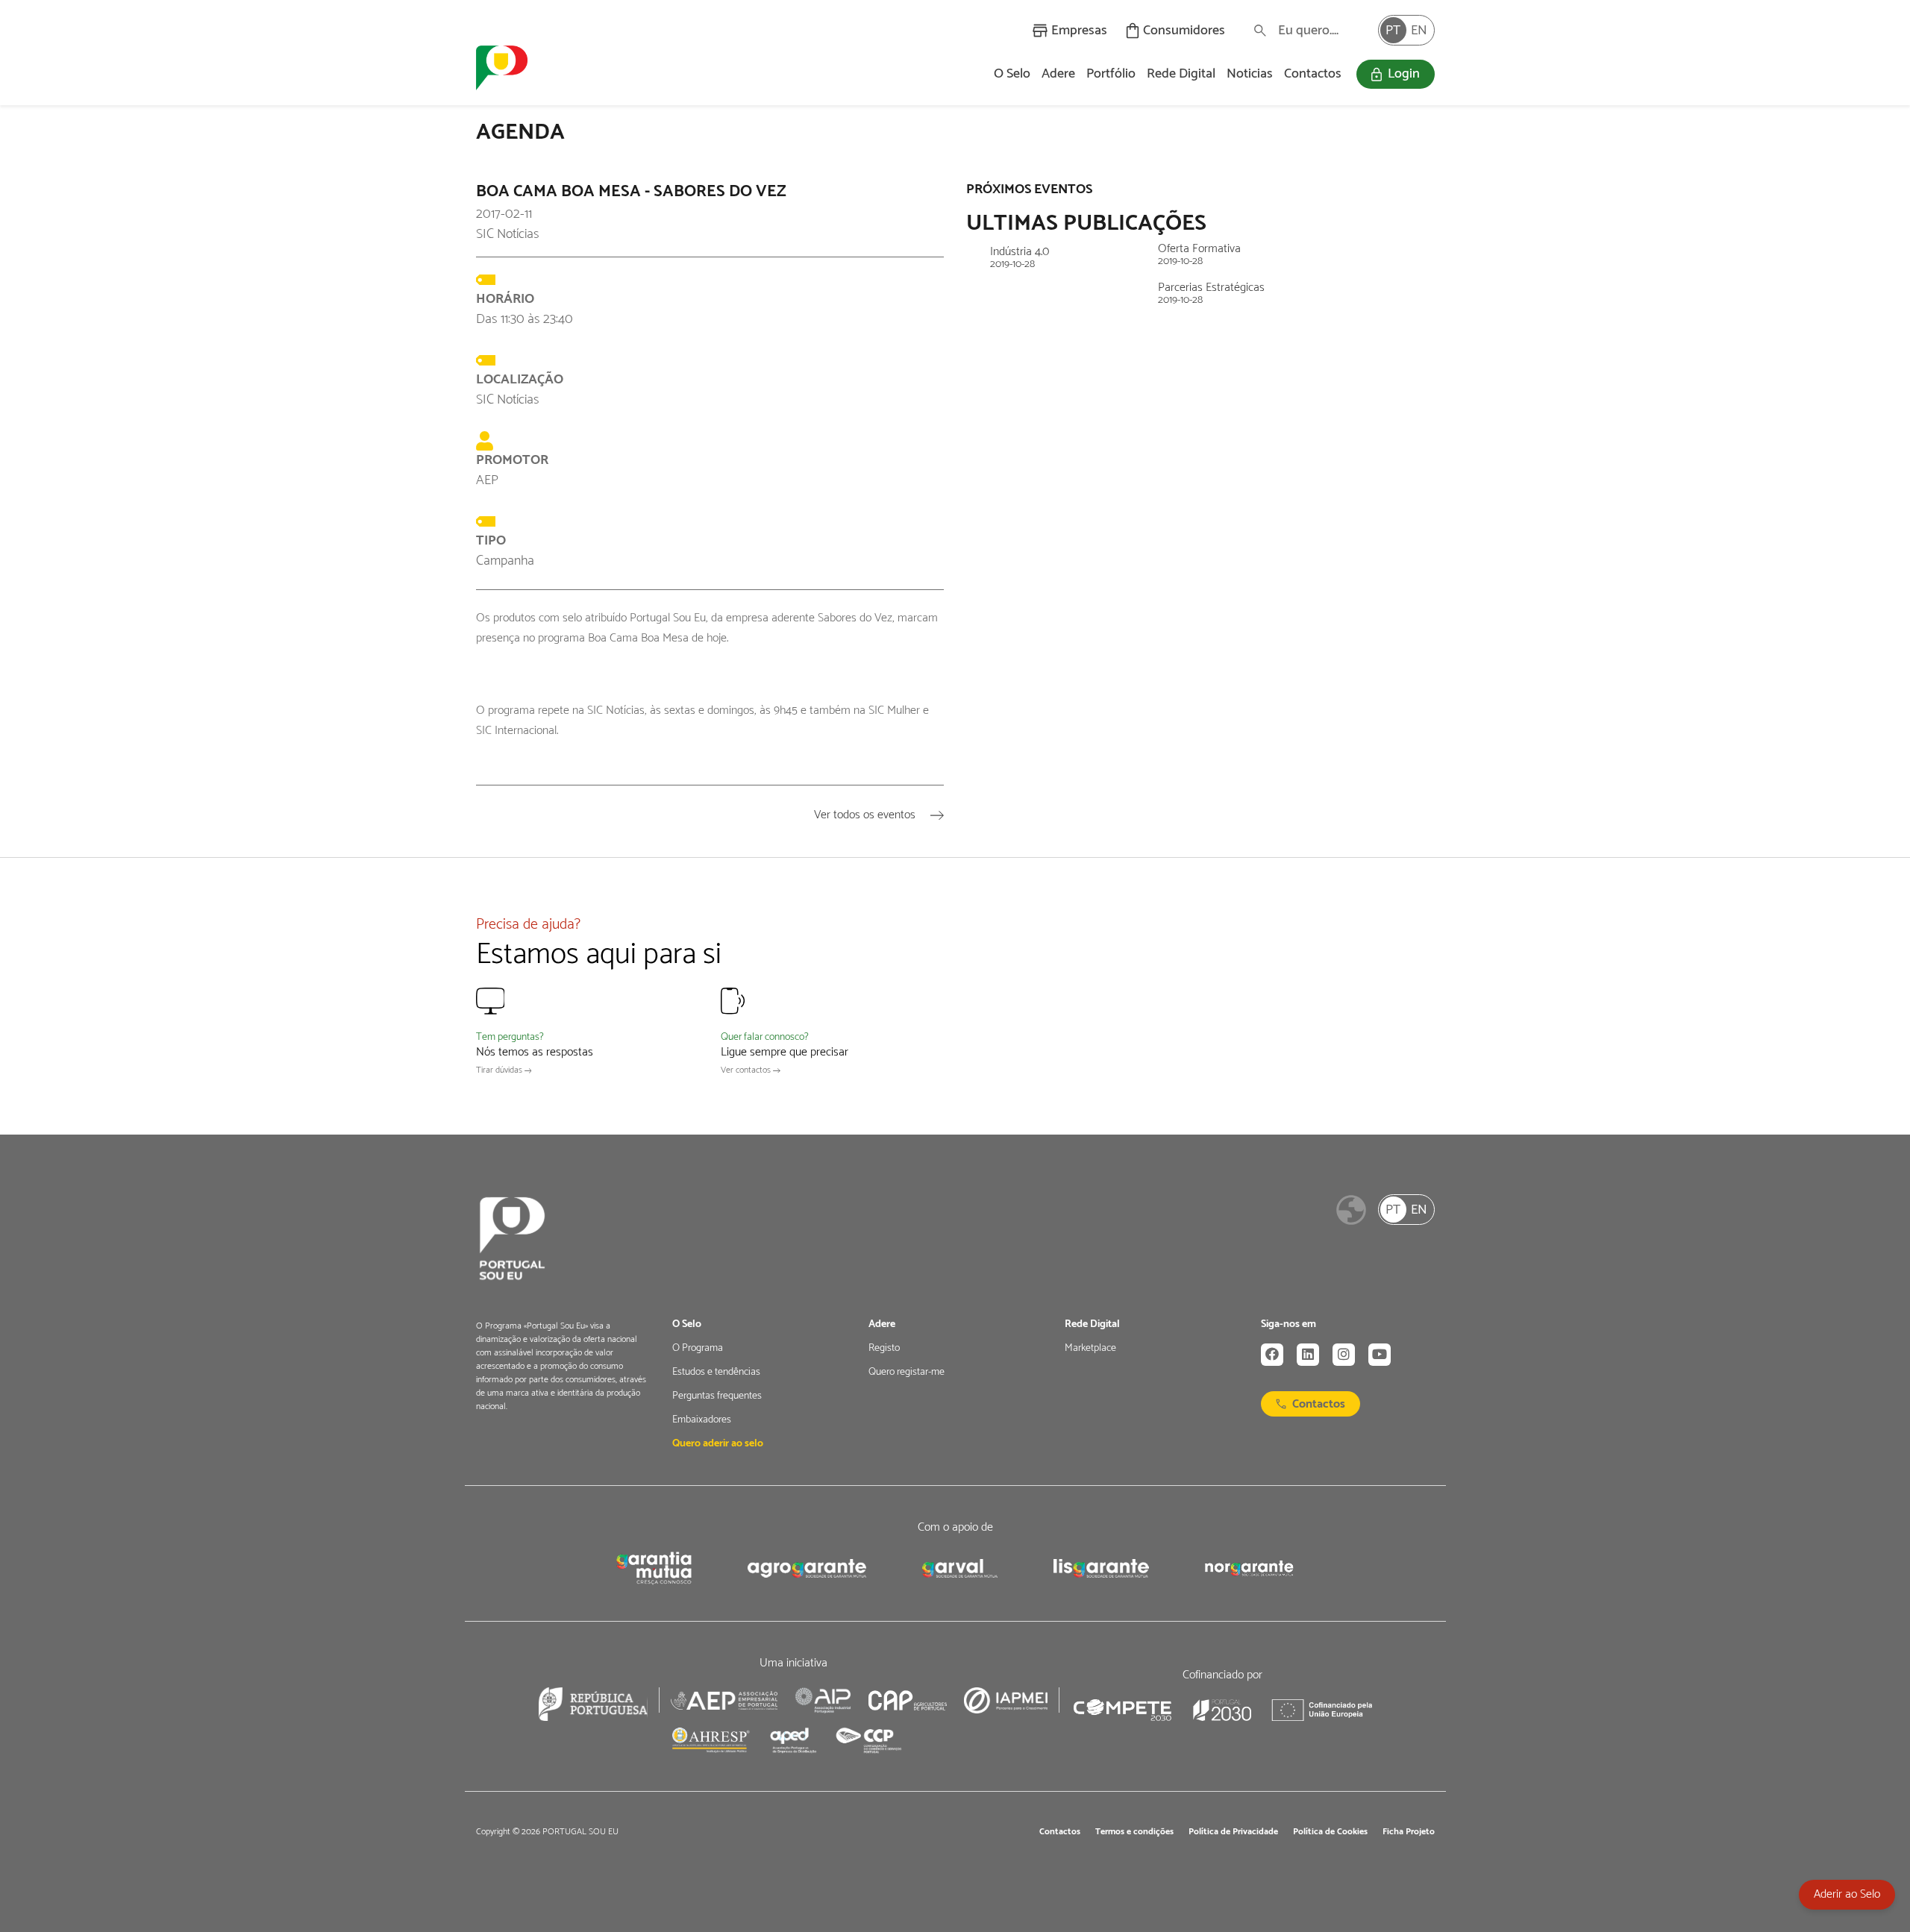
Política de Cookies (1330, 1832)
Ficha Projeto (1409, 1832)
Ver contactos (747, 1070)
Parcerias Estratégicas (1211, 294)
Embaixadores (702, 1420)
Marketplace (1090, 1349)
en (1419, 31)
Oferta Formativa (1199, 255)
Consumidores (1184, 31)
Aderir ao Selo (1847, 1894)
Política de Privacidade (1233, 1832)
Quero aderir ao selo (718, 1444)
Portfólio (1111, 74)
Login (1404, 74)
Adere (1058, 74)
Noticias (1250, 74)
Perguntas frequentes (717, 1396)
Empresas (1079, 31)
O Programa (698, 1349)
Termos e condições (1134, 1832)
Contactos (1313, 74)
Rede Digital (1181, 74)
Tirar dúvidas (500, 1070)
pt (1393, 31)
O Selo (1012, 74)
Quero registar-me (907, 1373)
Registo (884, 1349)
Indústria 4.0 (1020, 258)
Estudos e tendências (716, 1373)
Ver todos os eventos (866, 815)
